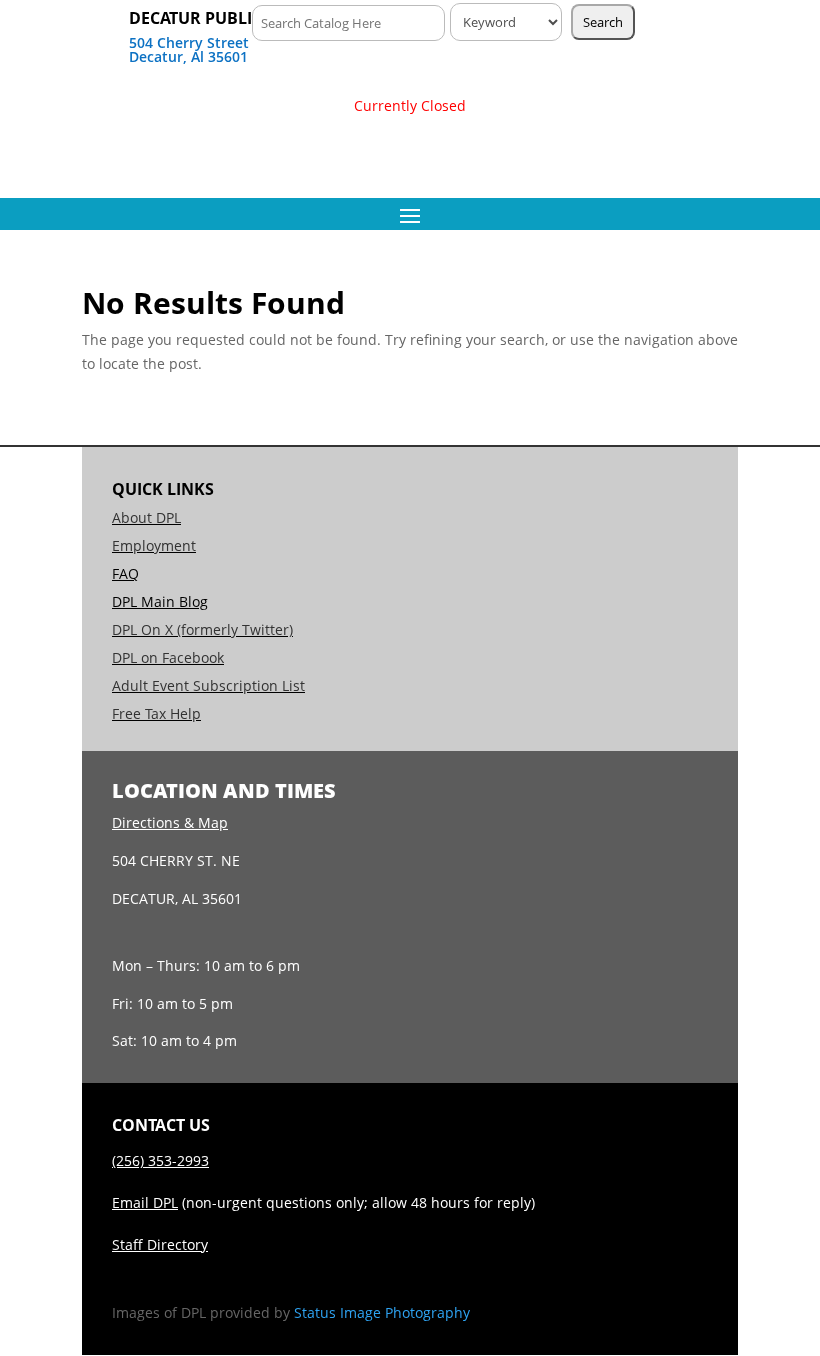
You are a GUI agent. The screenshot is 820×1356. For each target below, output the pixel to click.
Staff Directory (160, 1244)
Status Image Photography (382, 1312)
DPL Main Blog (160, 601)
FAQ (125, 573)
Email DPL (145, 1202)
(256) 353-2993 (160, 1160)
